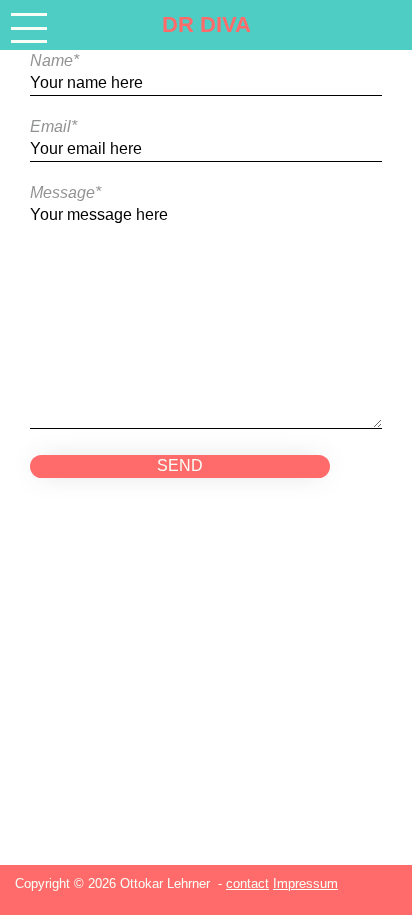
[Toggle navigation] (29, 28)
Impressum (305, 883)
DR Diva (206, 24)
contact (247, 883)
